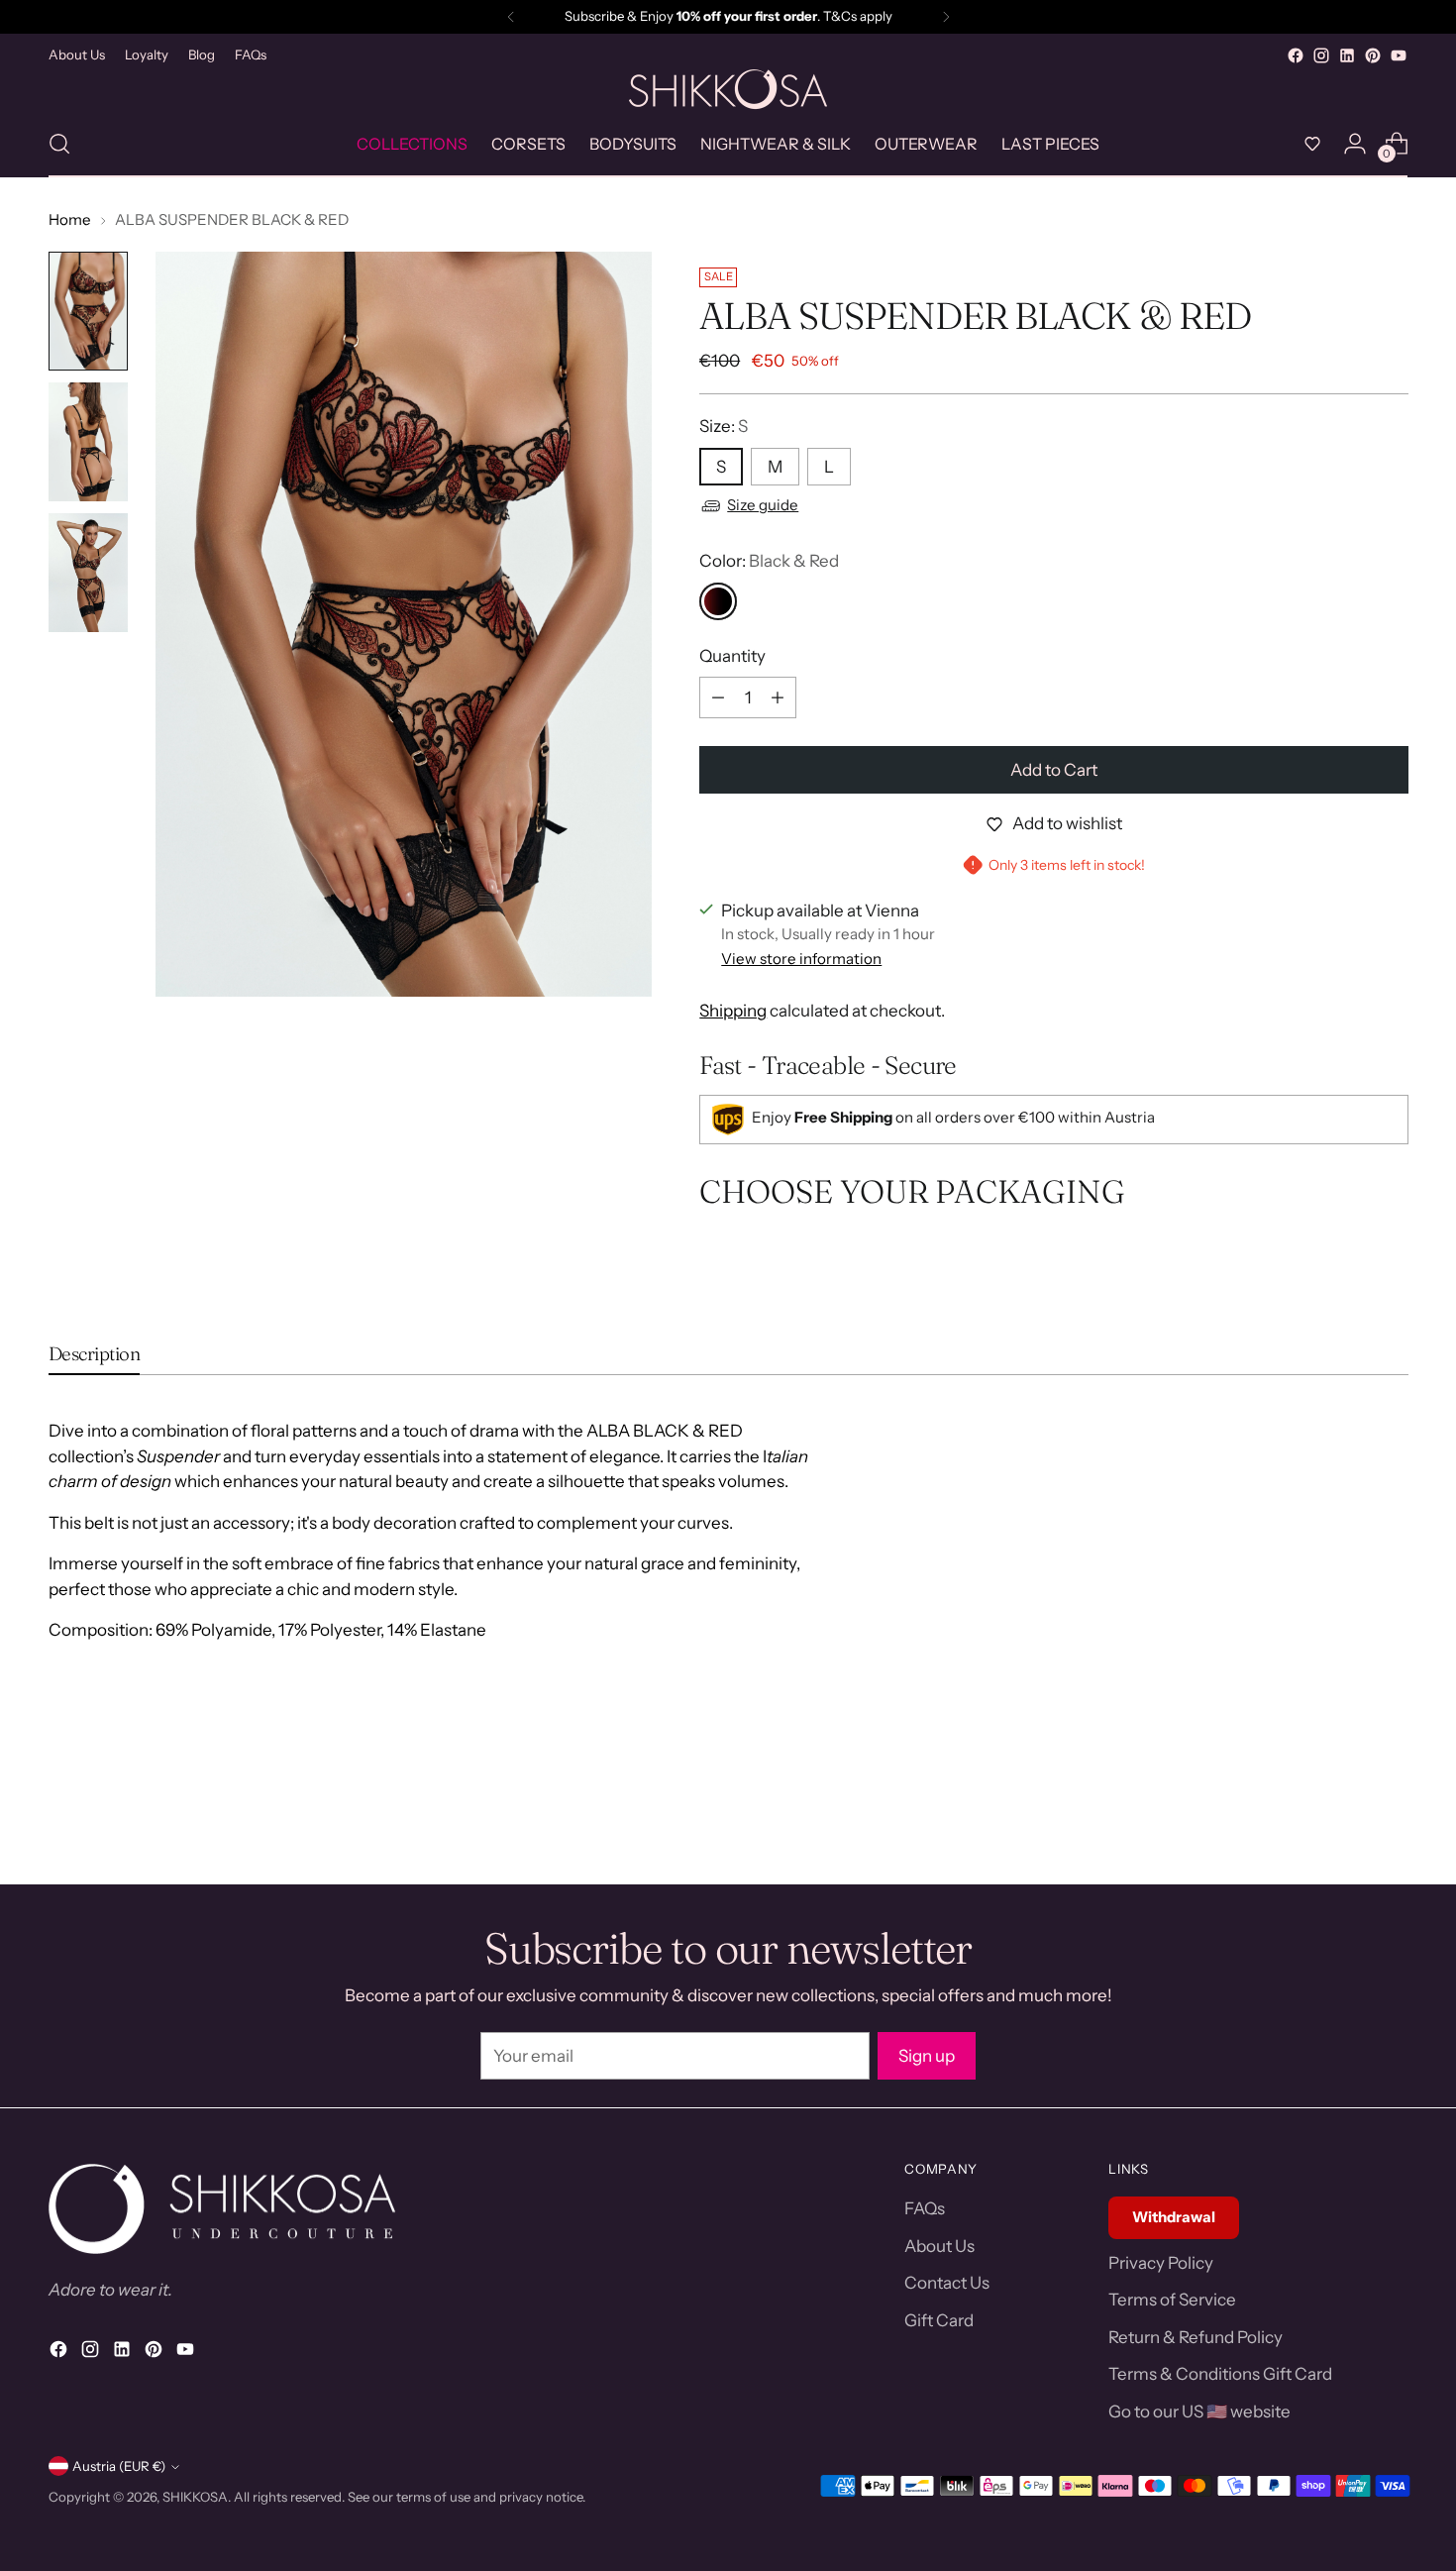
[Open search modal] (59, 144)
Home (70, 219)
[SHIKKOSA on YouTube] (1399, 55)
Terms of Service (1172, 2300)
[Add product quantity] (778, 697)
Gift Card (939, 2320)
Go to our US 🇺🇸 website (1199, 2411)
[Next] (946, 17)
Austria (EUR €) (119, 2466)
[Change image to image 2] (88, 442)
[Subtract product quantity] (718, 697)
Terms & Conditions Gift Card (1220, 2374)
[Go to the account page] (1355, 144)
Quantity (732, 656)
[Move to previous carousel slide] (1346, 1848)
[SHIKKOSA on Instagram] (1321, 55)
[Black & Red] (718, 601)
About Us (939, 2246)
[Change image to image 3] (88, 573)
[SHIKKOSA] (728, 90)
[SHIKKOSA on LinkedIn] (1347, 55)
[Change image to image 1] (88, 311)
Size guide (763, 505)
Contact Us (947, 2283)
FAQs (925, 2208)
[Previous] (511, 17)
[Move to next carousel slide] (1392, 1847)
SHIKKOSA (195, 2497)
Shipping (733, 1011)
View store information (801, 959)
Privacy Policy (1161, 2263)
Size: (724, 426)
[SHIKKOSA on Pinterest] (1373, 55)
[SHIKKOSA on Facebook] (1296, 55)
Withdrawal (1174, 2217)
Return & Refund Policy (1196, 2337)
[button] (1312, 144)
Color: (769, 561)
